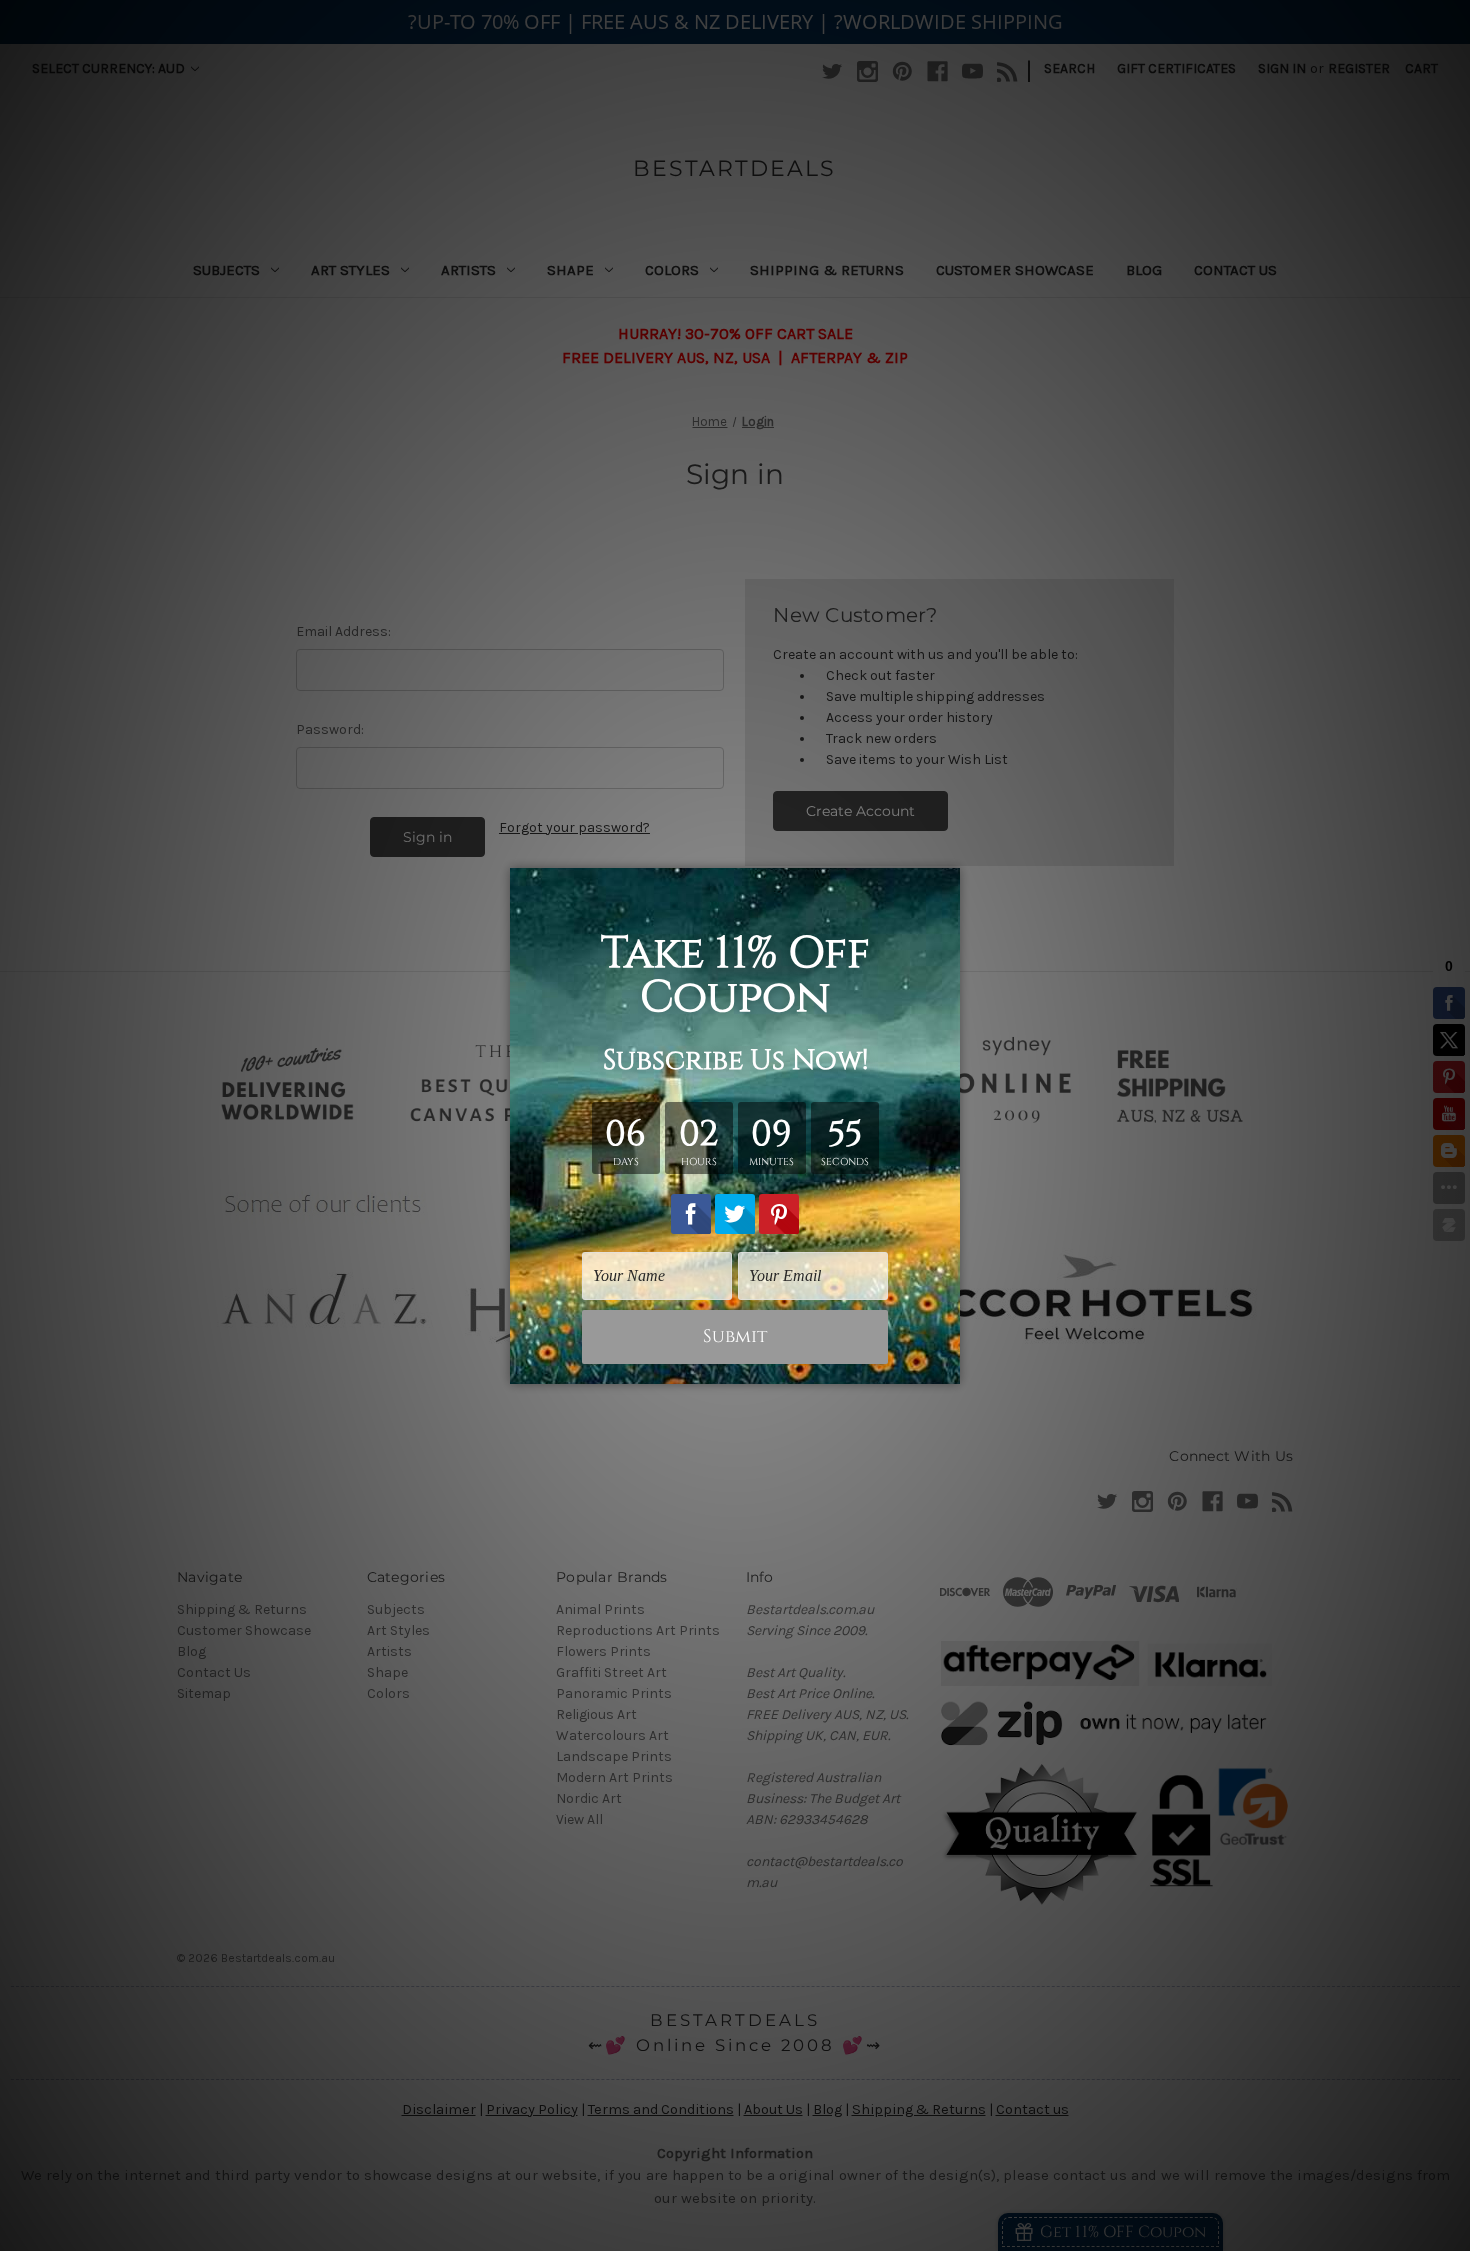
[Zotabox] (947, 1366)
